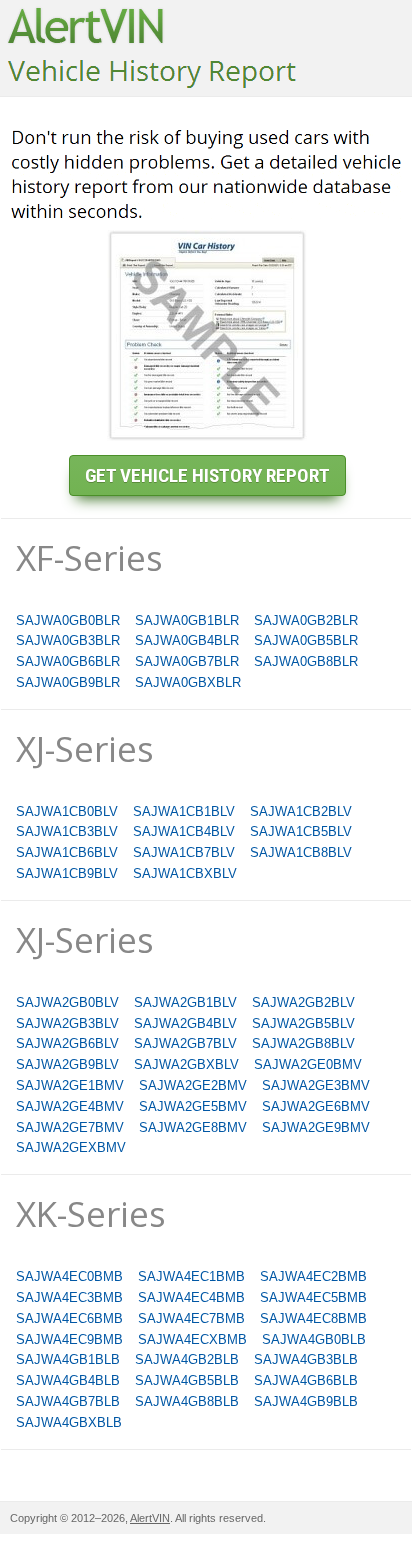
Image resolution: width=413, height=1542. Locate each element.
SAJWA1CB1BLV (184, 811)
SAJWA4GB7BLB (68, 1401)
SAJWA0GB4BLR (187, 640)
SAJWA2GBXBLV (186, 1064)
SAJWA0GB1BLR (187, 620)
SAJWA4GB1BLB (68, 1359)
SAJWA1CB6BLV (67, 852)
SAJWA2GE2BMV (193, 1085)
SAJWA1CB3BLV (67, 831)
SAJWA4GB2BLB (187, 1359)
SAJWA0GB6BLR (68, 661)
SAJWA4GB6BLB (306, 1380)
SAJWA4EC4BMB (191, 1297)
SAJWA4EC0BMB (69, 1276)
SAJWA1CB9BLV (67, 873)
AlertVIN (150, 1518)
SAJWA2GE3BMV (316, 1085)
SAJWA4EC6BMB (69, 1318)
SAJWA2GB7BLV (185, 1043)
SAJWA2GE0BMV (308, 1064)
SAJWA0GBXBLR (188, 682)
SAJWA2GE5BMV (193, 1106)
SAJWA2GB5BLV (303, 1023)
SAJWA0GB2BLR (306, 620)
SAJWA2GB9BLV (67, 1064)
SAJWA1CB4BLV (184, 831)
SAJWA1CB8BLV (301, 852)
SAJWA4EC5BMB (313, 1297)
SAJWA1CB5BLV (301, 831)
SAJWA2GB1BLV (185, 1002)
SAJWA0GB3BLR (68, 640)
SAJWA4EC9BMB (69, 1339)
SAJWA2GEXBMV (71, 1147)
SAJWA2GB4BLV (185, 1023)
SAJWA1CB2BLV (301, 811)
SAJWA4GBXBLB (69, 1422)
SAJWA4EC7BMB (191, 1318)
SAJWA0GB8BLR (306, 661)
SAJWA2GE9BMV (316, 1127)
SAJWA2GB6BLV (67, 1043)
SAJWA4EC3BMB (69, 1297)
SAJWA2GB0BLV (67, 1002)
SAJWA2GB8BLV (303, 1043)
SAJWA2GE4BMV (70, 1106)
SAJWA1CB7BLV (184, 852)
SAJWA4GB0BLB (314, 1339)
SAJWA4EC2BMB (313, 1276)
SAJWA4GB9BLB (306, 1401)
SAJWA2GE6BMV (316, 1106)
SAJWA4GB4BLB (68, 1380)
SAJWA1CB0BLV (67, 811)
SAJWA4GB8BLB (187, 1401)
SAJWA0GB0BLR (68, 620)
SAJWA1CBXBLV (185, 873)
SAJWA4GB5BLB (187, 1380)
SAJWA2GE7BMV (70, 1127)
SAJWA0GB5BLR (306, 640)
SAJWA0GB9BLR (68, 682)
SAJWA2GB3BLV (67, 1023)
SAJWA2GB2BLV (303, 1002)
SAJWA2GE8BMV (193, 1127)
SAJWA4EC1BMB (191, 1276)
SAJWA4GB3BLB (306, 1359)
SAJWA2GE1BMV (70, 1085)
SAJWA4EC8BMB (313, 1318)
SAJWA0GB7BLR (187, 661)
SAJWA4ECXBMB (192, 1339)
